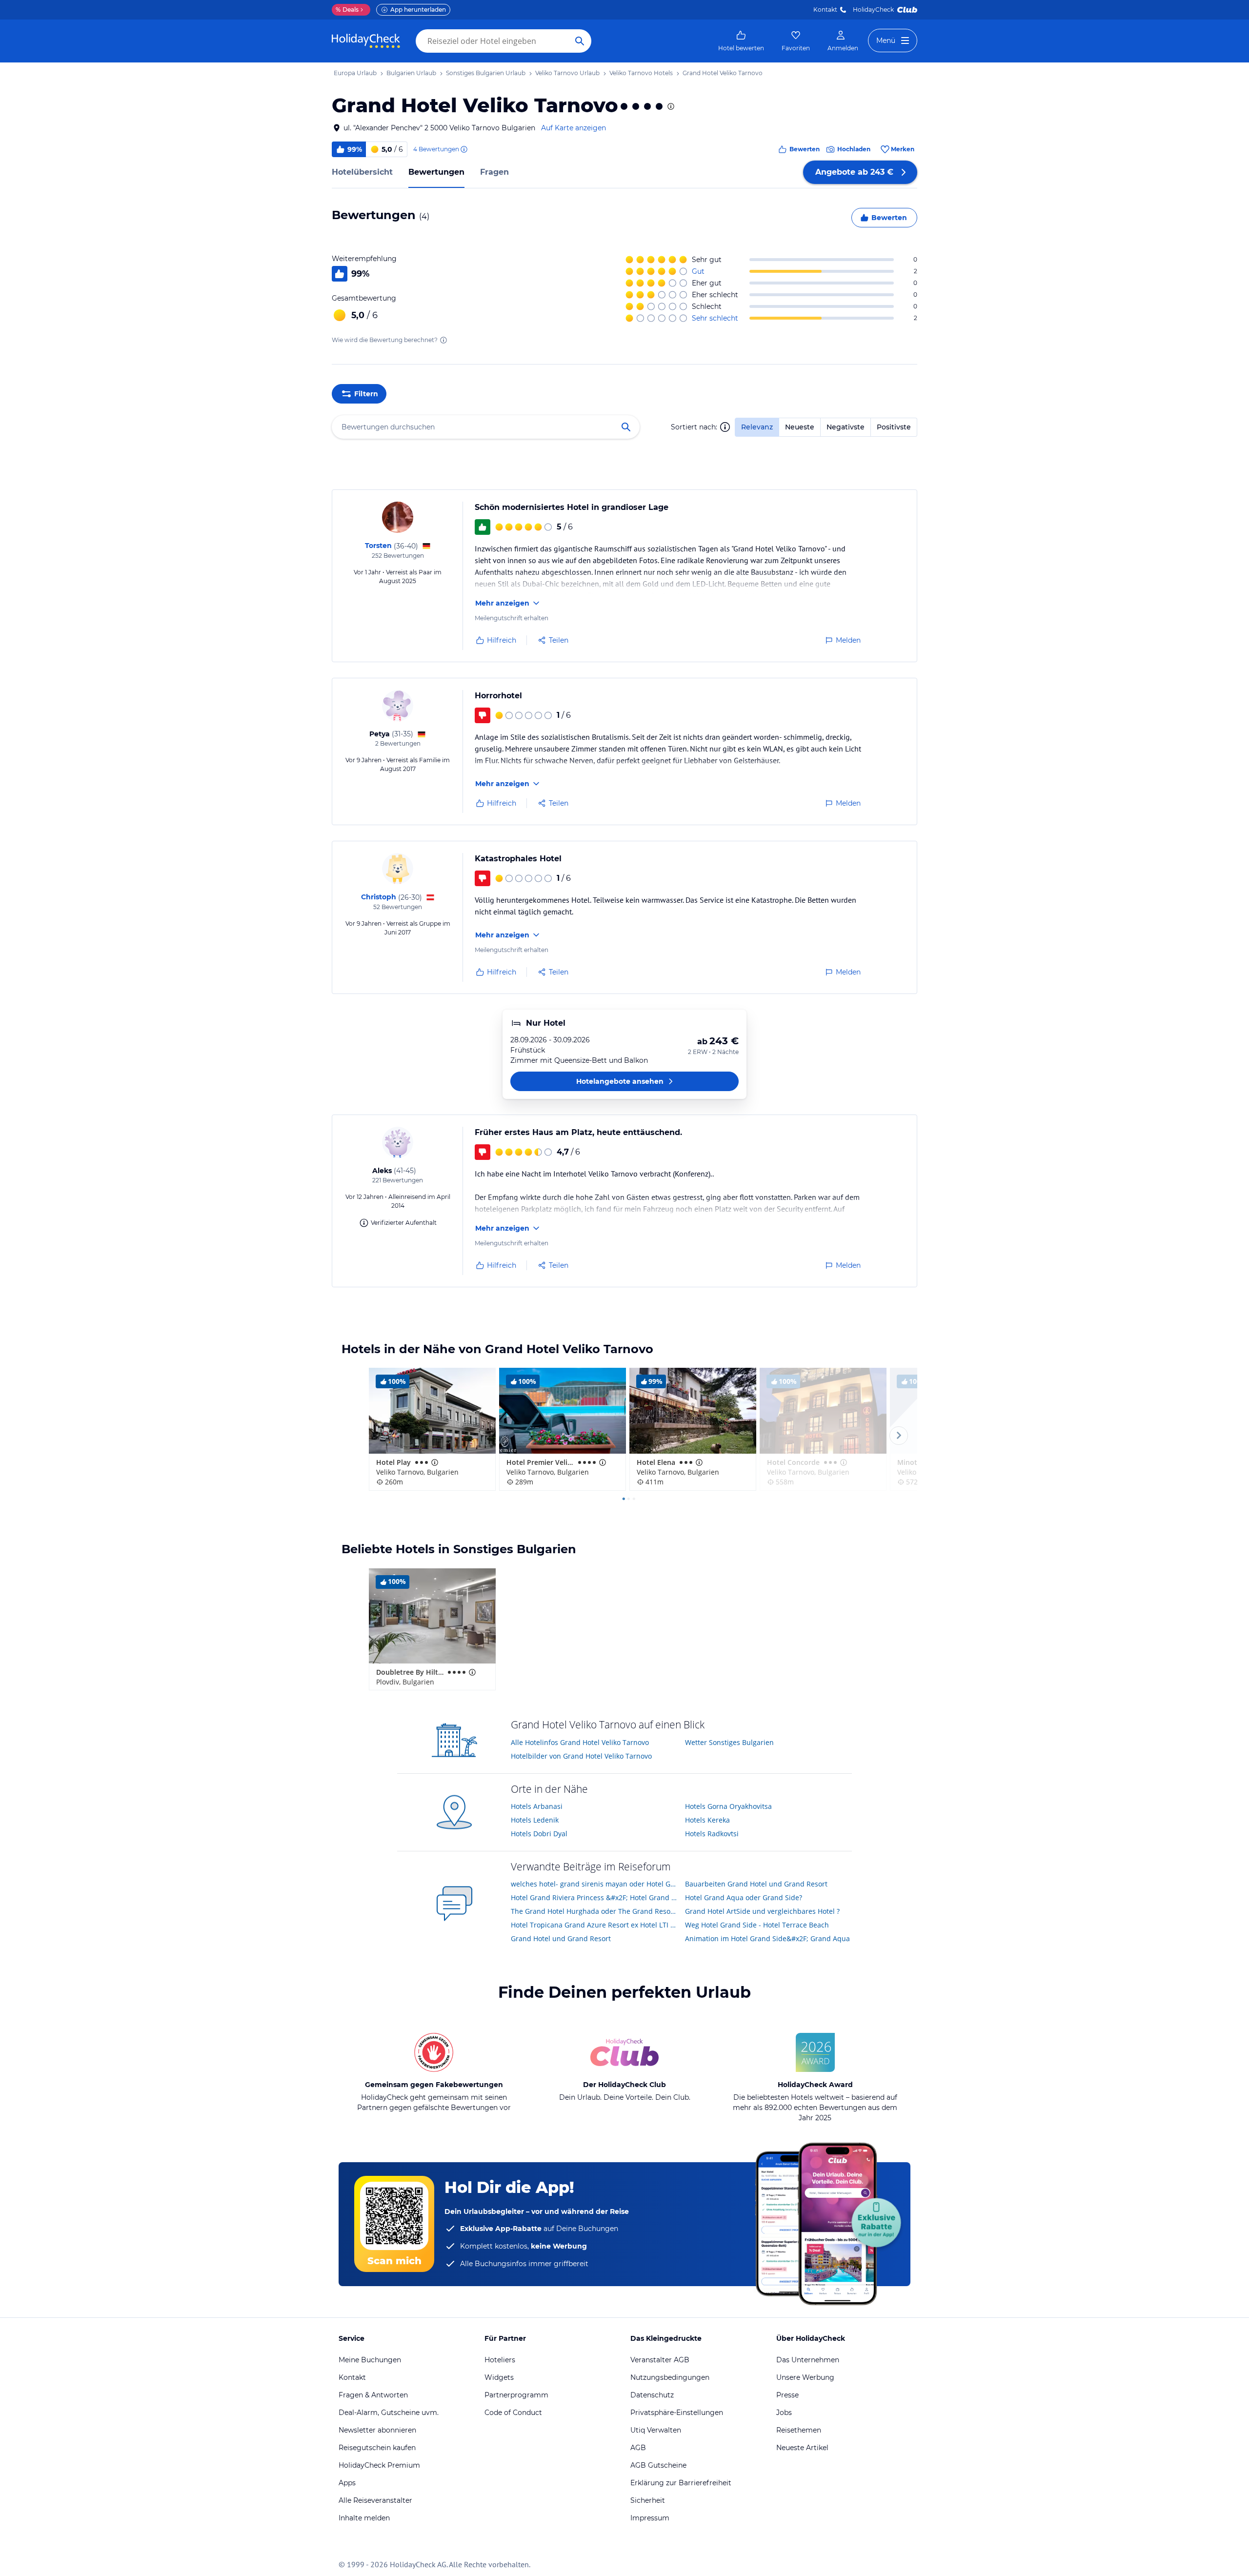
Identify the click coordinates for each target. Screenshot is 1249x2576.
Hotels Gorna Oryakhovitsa (728, 1806)
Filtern (366, 394)
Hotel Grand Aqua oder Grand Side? (744, 1897)
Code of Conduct (513, 2413)
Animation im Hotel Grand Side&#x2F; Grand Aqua (767, 1938)
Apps (347, 2483)
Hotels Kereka (707, 1820)
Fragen (494, 172)
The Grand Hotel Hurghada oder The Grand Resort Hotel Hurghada (594, 1911)
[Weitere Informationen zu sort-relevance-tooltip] (725, 427)
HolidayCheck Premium (379, 2465)
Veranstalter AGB (660, 2360)
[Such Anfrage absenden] (580, 41)
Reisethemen (799, 2430)
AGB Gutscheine (658, 2465)
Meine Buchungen (370, 2360)
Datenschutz (652, 2395)
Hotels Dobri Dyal (539, 1834)
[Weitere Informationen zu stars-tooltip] (670, 106)
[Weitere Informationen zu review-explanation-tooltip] (463, 149)
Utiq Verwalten (656, 2430)
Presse (787, 2395)
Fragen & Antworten (373, 2395)
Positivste (894, 427)
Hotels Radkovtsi (712, 1834)
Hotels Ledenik (535, 1820)
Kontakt (825, 10)
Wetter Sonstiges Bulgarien (729, 1742)
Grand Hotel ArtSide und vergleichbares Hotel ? (762, 1911)
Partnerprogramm (516, 2395)
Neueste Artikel (802, 2448)
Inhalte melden (364, 2518)
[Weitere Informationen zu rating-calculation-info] (443, 340)
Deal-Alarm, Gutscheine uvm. (389, 2413)
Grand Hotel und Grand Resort (561, 1938)
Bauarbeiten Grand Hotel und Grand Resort (756, 1884)
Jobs (784, 2413)
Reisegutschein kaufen (377, 2448)
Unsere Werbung (805, 2377)
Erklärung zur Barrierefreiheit (681, 2483)
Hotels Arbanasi (537, 1806)
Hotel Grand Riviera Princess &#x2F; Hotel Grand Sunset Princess (594, 1897)
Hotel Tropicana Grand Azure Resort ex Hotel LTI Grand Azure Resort (594, 1925)
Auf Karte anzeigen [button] (574, 128)
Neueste (800, 427)
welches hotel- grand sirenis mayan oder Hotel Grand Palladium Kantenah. (594, 1884)
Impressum (650, 2518)
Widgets (499, 2377)
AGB (638, 2448)
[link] (741, 41)
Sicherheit (648, 2500)
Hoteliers (500, 2360)
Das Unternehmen (808, 2360)
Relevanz (757, 427)
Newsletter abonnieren (377, 2430)
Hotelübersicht (362, 172)
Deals (347, 10)
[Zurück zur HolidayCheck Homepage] (366, 41)
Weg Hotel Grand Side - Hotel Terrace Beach (757, 1925)
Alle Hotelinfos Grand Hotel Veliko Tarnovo (580, 1742)
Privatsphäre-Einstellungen (677, 2413)
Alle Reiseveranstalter (375, 2500)
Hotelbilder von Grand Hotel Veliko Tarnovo (581, 1756)
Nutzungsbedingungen (670, 2377)
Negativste (846, 427)
